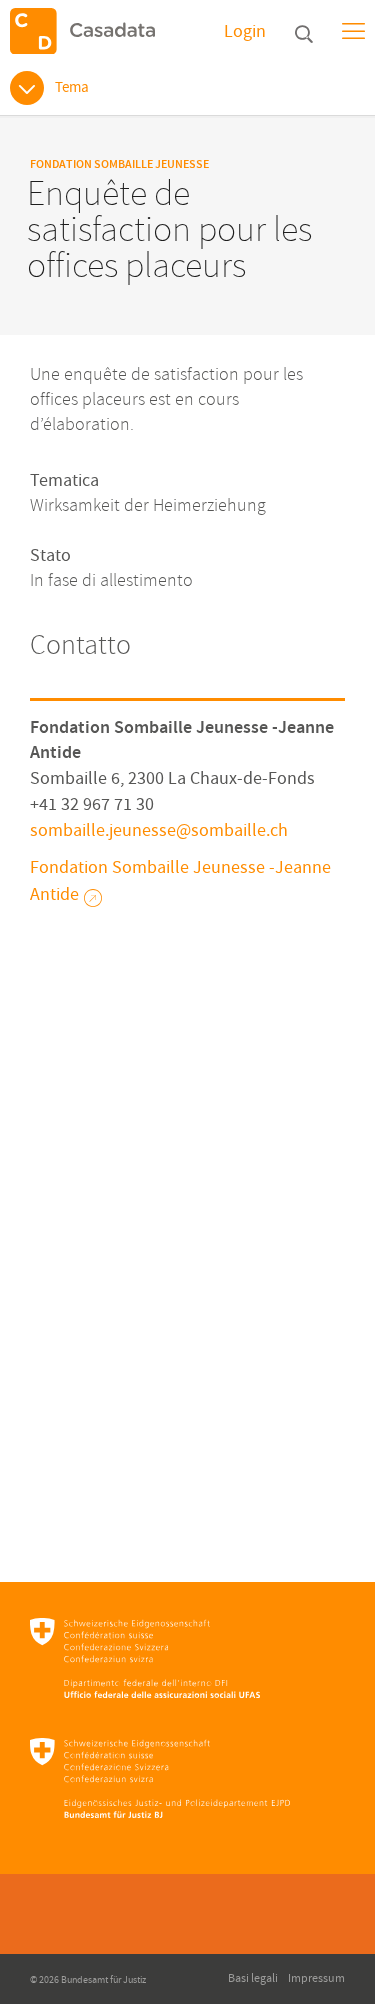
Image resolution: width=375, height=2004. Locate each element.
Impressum (316, 1978)
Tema (72, 87)
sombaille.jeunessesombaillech (159, 830)
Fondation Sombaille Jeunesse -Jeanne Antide (180, 881)
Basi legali (253, 1978)
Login (245, 31)
